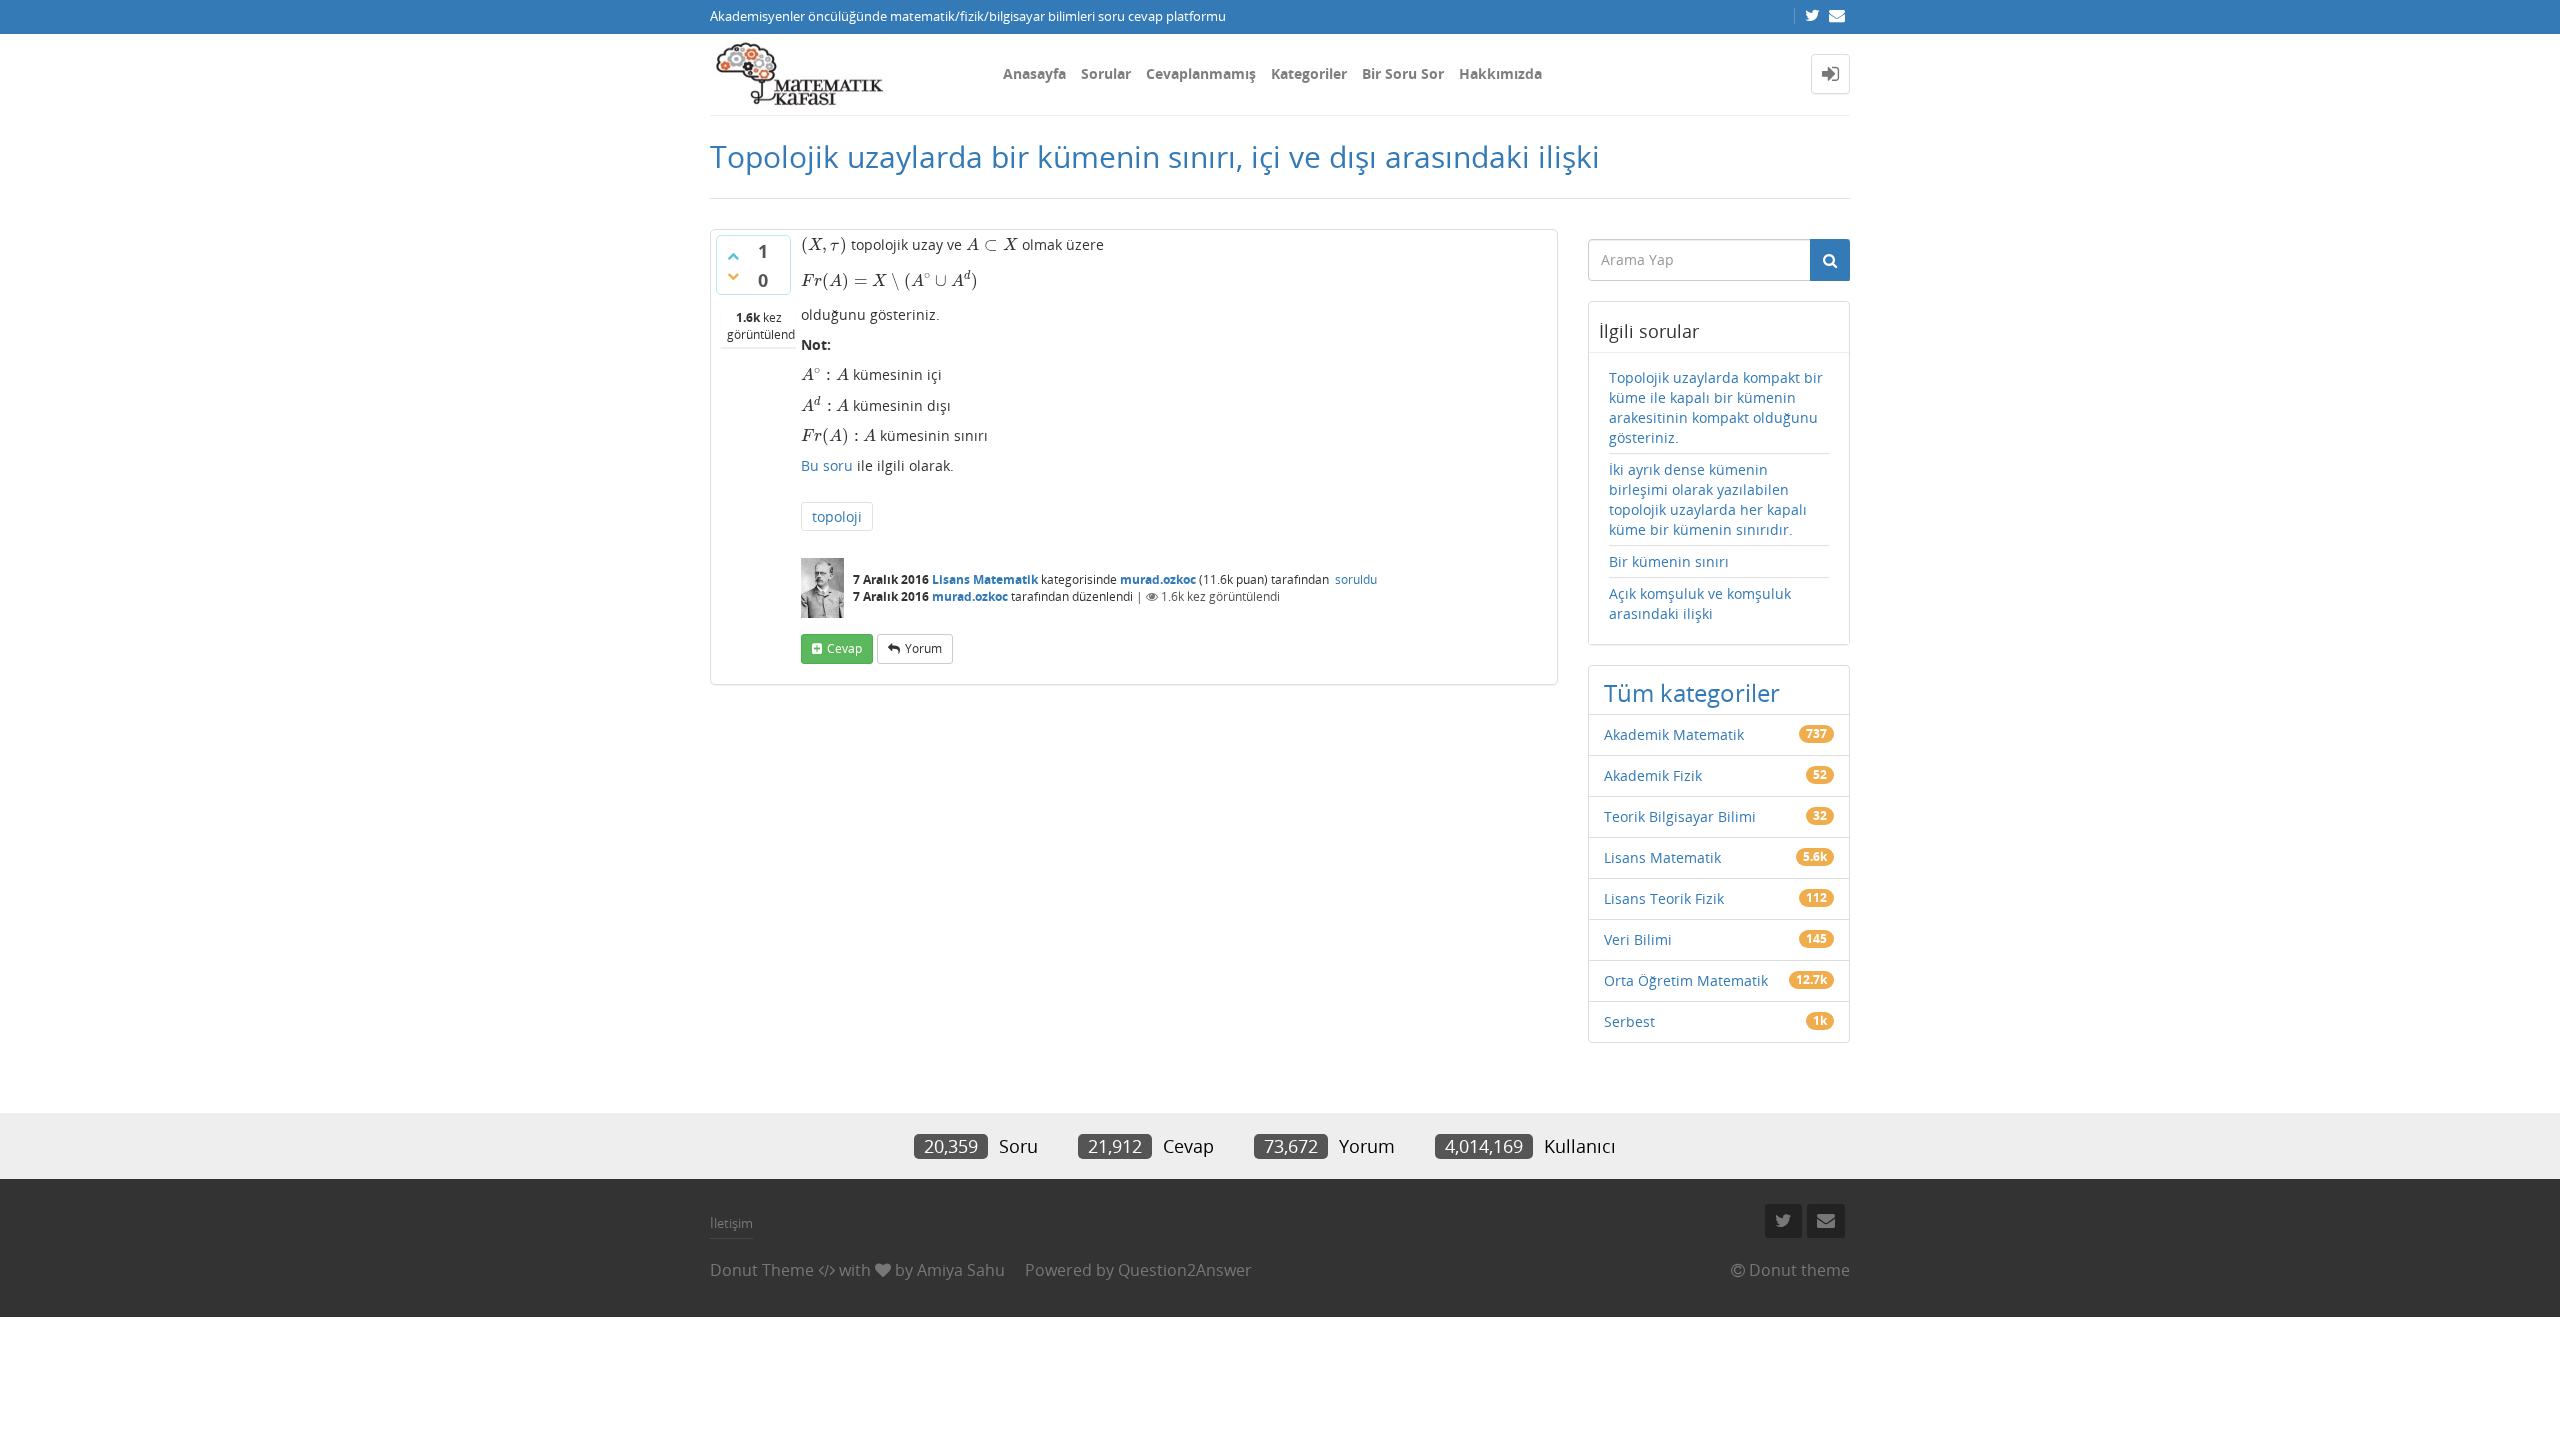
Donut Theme (762, 1270)
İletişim (731, 1223)
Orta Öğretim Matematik (1686, 980)
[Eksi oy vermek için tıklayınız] (733, 276)
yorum (923, 648)
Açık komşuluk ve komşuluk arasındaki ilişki (1700, 603)
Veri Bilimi (1638, 939)
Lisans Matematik (985, 579)
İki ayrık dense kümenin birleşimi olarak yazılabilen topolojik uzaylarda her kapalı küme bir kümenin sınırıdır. (1708, 499)
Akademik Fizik (1653, 775)
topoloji (837, 516)
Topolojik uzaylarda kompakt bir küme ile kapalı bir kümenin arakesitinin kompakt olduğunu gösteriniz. (1716, 407)
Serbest (1629, 1021)
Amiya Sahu (961, 1270)
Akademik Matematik (1674, 734)
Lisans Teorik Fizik (1664, 898)
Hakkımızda (1500, 73)
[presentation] (824, 244)
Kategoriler (1309, 73)
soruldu (1356, 579)
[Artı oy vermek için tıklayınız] (733, 256)
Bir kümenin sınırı (1669, 561)
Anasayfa (1034, 73)
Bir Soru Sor (1403, 73)
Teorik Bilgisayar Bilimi (1680, 816)
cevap (844, 648)
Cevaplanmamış (1201, 73)
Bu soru (827, 465)
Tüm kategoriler (1692, 692)
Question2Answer (1185, 1270)
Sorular (1106, 73)
